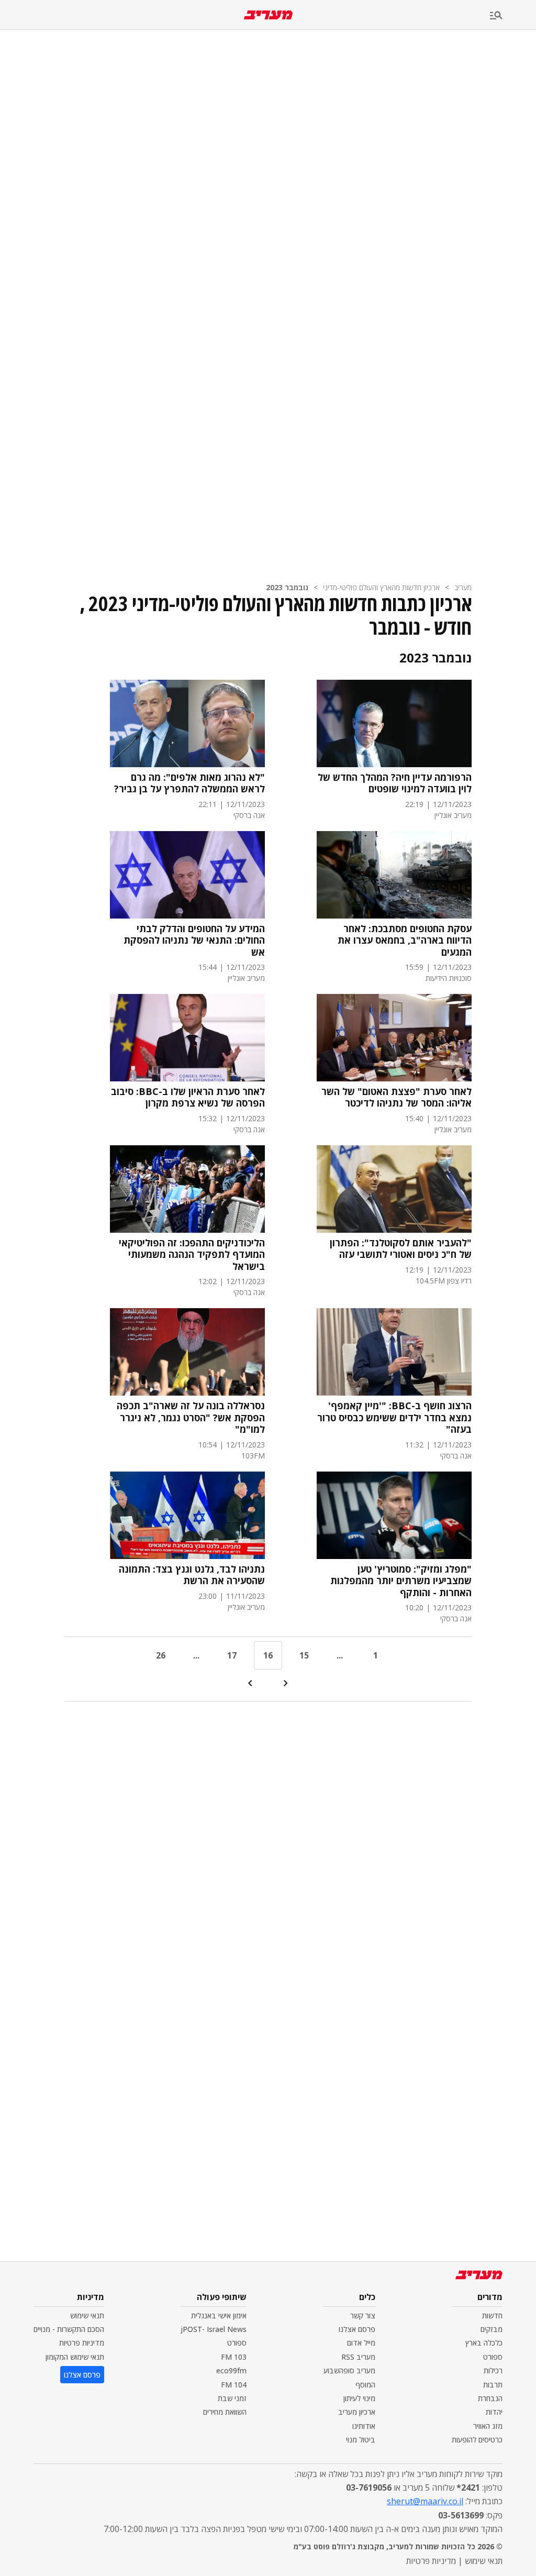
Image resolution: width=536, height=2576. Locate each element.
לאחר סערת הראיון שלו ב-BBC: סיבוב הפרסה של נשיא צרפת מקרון (188, 1097)
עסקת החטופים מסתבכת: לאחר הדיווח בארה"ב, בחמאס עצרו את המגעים (405, 941)
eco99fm (231, 2370)
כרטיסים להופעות (477, 2440)
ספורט (493, 2357)
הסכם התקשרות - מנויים (69, 2329)
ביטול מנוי (361, 2440)
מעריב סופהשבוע (349, 2370)
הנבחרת (490, 2398)
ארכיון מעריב (357, 2412)
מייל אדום (361, 2343)
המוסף (365, 2385)
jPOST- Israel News (214, 2329)
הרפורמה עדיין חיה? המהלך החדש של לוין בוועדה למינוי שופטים (395, 783)
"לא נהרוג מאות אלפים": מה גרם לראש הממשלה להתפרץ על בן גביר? (189, 783)
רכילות (493, 2370)
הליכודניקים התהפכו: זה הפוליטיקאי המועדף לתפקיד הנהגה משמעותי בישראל (192, 1255)
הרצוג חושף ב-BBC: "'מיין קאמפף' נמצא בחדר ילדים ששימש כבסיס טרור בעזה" (394, 1418)
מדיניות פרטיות (82, 2343)
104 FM (234, 2385)
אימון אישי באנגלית (219, 2315)
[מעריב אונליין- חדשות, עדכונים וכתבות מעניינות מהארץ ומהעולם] (268, 15)
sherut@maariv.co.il (425, 2501)
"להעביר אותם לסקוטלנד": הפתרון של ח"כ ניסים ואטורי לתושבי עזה (401, 1249)
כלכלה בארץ (484, 2343)
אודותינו (364, 2426)
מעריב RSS (358, 2357)
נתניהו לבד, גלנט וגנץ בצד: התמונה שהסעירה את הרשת (192, 1575)
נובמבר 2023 (287, 587)
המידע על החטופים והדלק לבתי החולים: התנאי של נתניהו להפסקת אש (194, 941)
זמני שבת (232, 2398)
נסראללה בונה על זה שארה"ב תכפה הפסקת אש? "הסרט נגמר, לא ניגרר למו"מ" (191, 1418)
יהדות (494, 2412)
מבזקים (492, 2329)
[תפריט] (513, 16)
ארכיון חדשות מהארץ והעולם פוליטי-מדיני (381, 587)
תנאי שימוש (87, 2315)
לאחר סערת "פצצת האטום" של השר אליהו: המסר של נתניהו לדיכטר (397, 1097)
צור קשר (363, 2315)
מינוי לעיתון (359, 2398)
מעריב (463, 587)
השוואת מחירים (225, 2412)
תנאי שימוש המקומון (75, 2357)
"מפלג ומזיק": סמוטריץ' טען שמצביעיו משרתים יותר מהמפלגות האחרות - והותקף (401, 1581)
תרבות (493, 2385)
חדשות (492, 2315)
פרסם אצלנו (357, 2329)
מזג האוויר (488, 2426)
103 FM (234, 2357)
